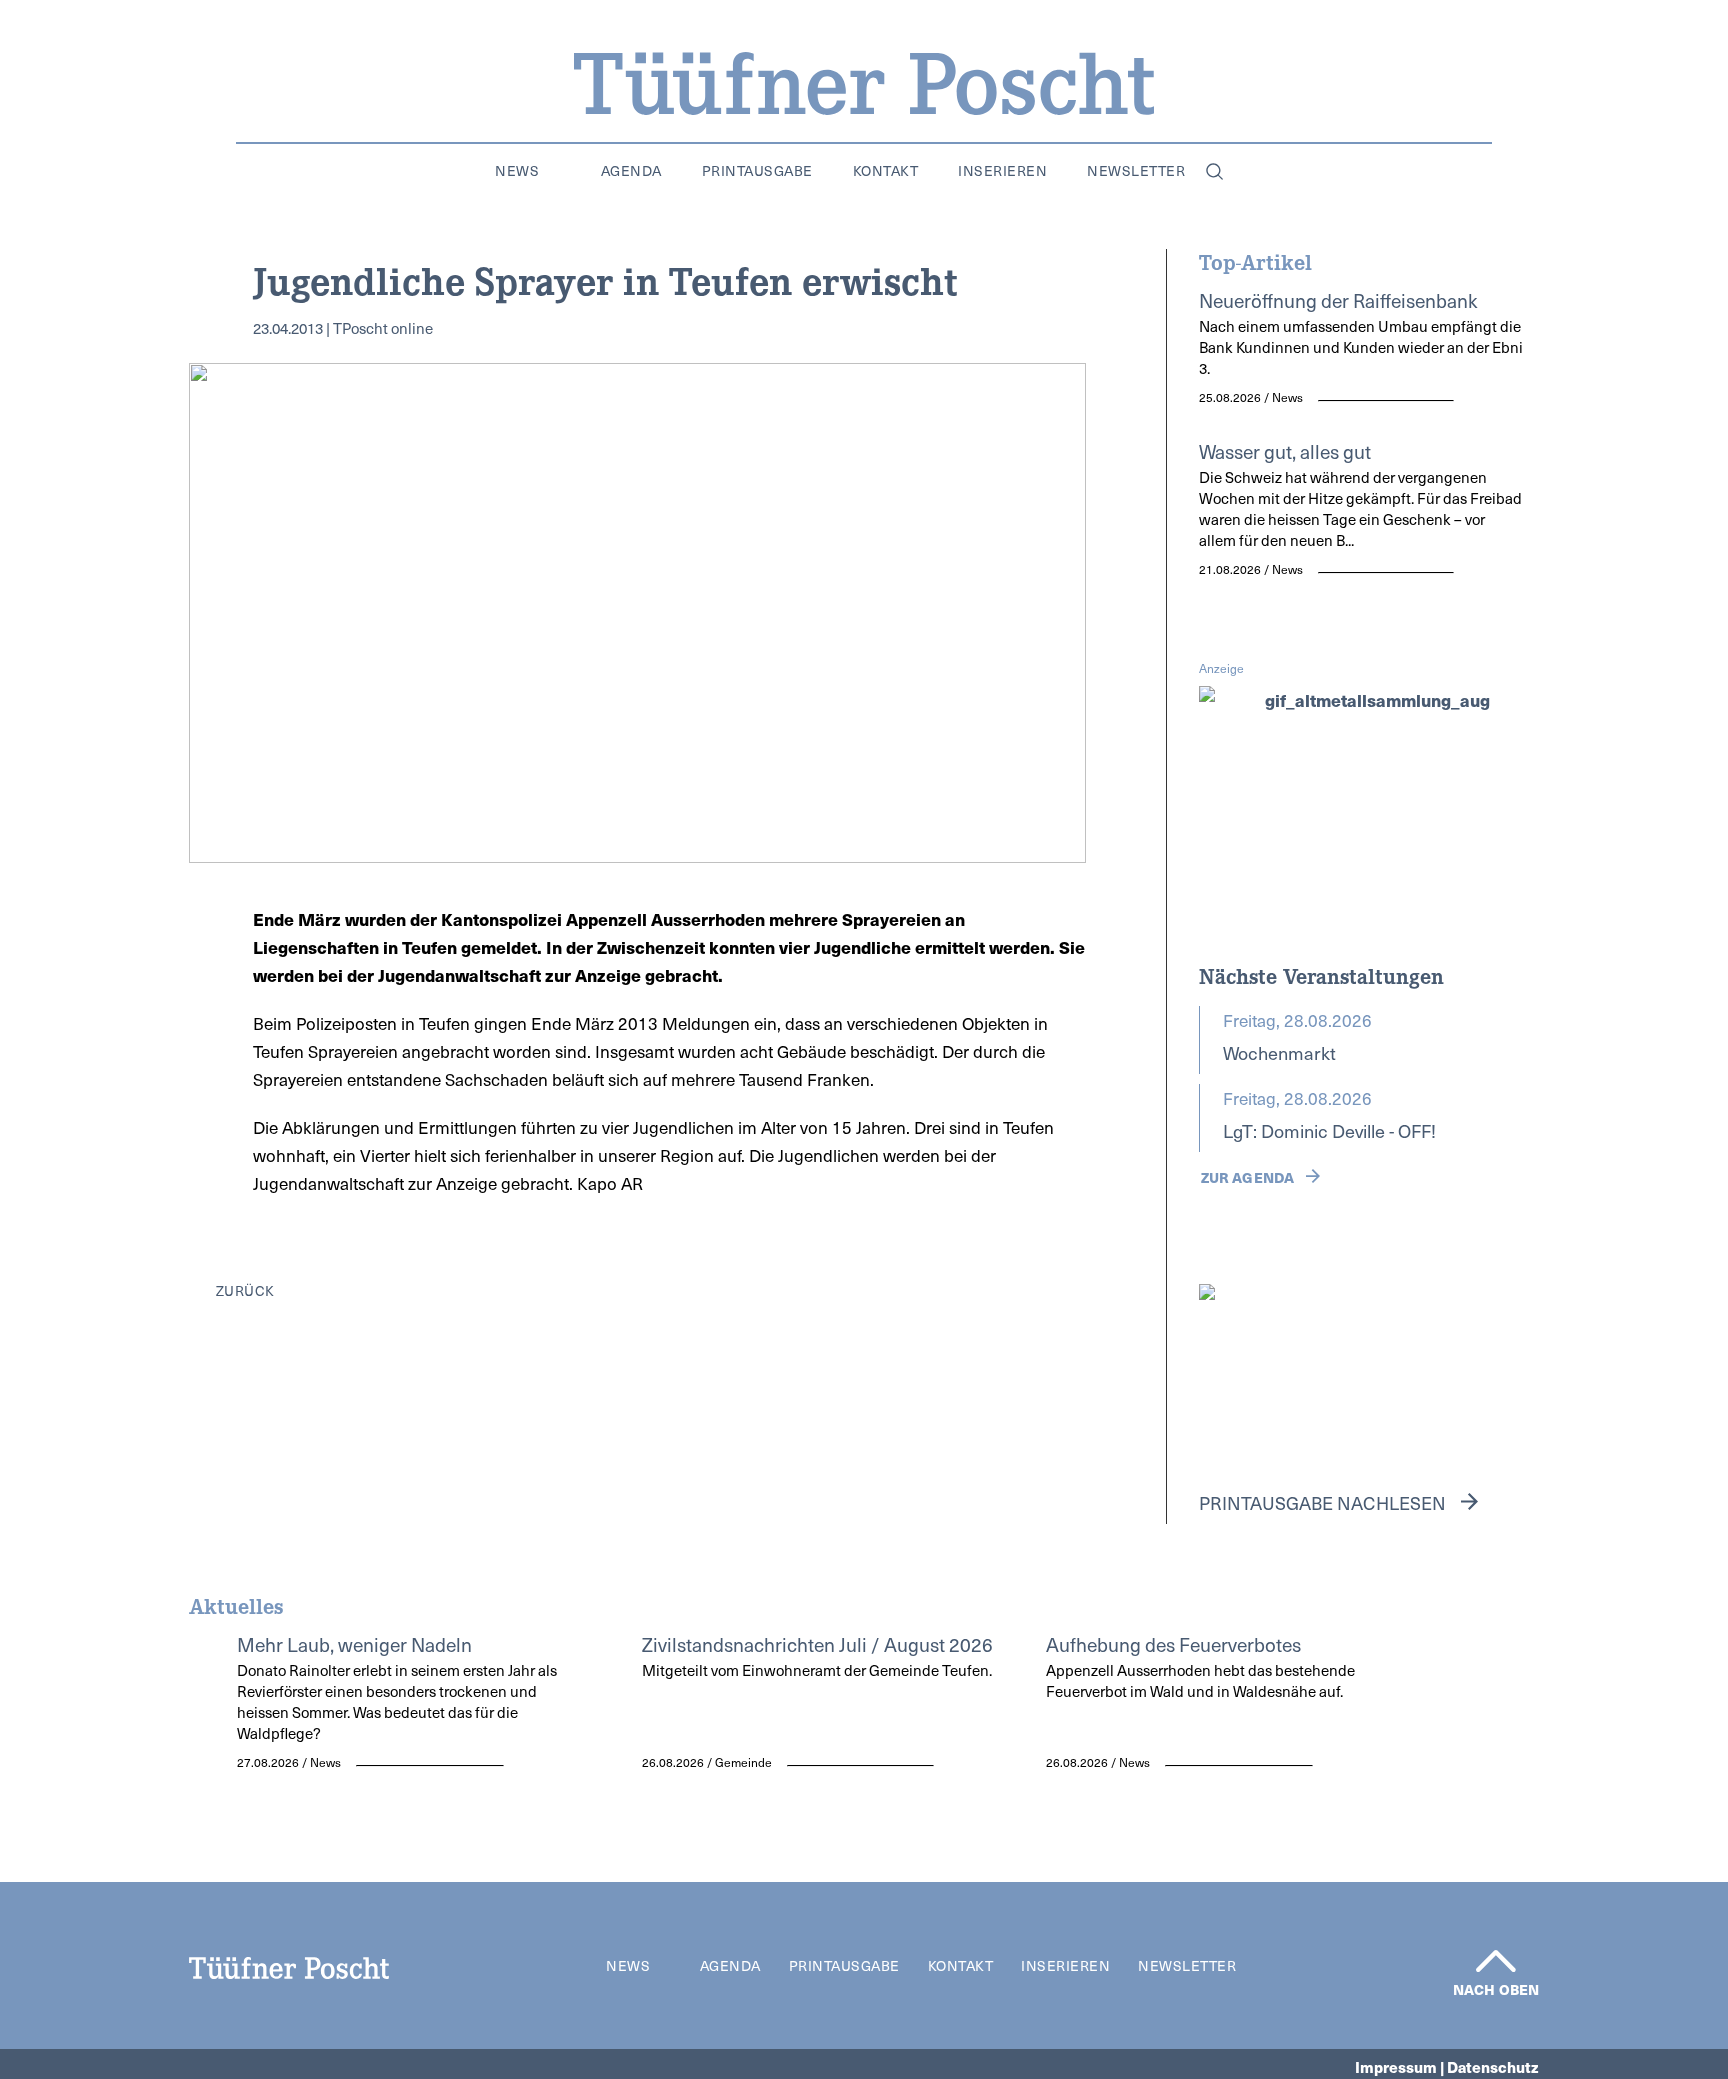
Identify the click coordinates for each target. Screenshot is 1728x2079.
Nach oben (1496, 1989)
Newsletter (1136, 171)
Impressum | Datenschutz (1447, 2066)
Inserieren (1002, 171)
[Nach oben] (1496, 1961)
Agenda (631, 171)
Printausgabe (757, 171)
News (517, 171)
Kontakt (886, 171)
